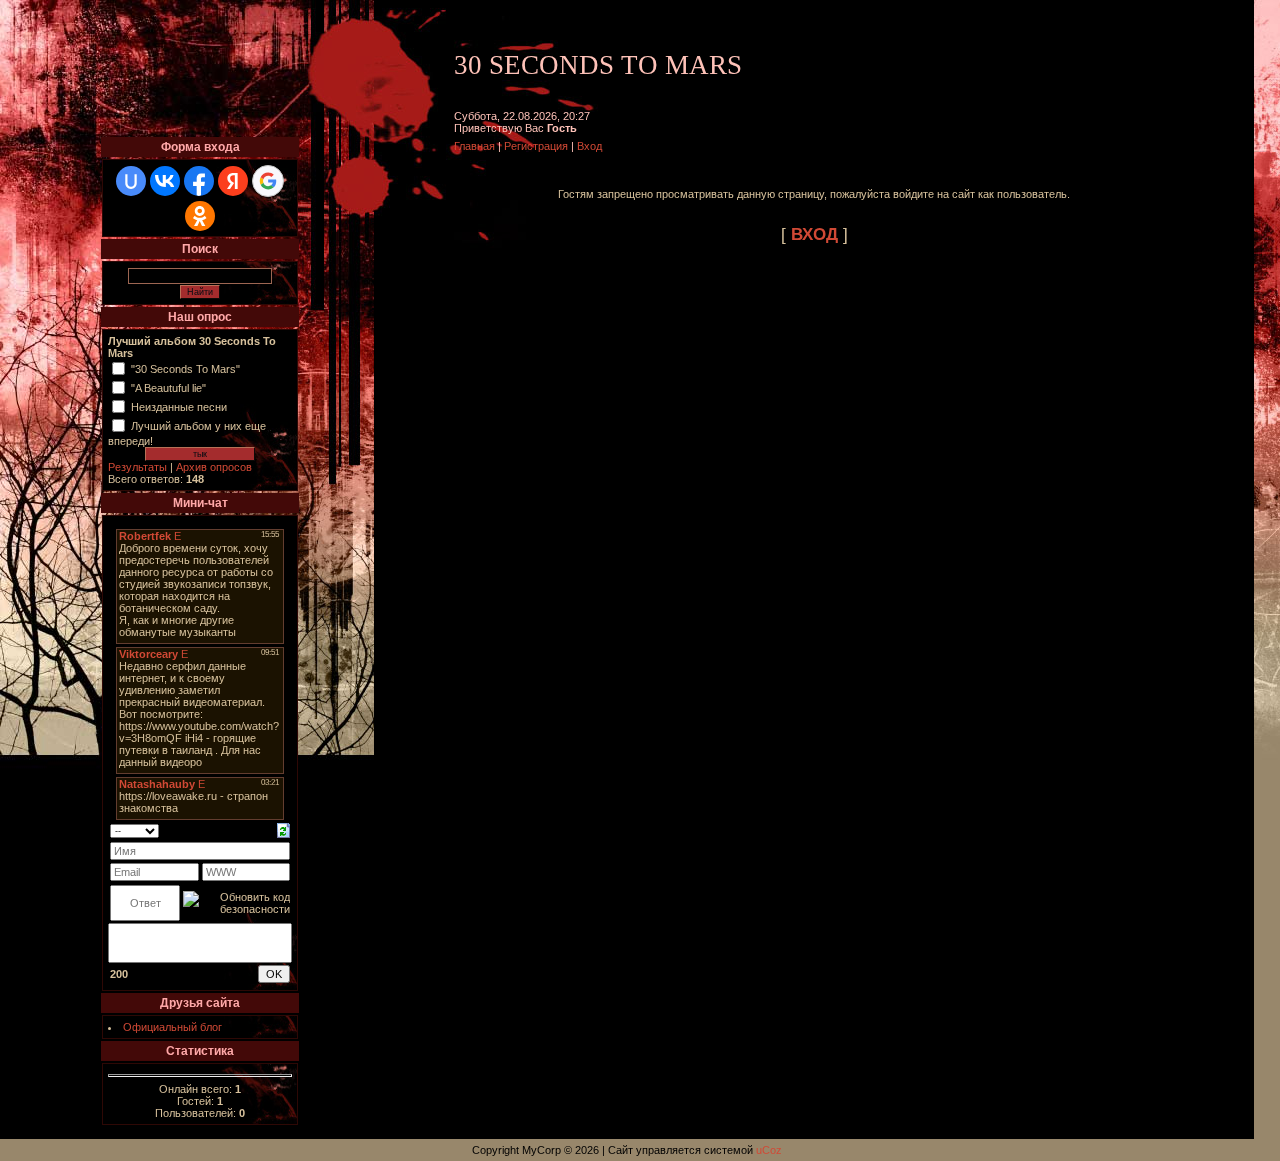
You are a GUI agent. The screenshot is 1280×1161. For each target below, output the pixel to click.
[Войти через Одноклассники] (200, 216)
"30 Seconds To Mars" (185, 369)
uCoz (769, 1150)
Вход (589, 146)
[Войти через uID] (131, 181)
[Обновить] (283, 829)
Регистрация (536, 146)
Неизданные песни (179, 407)
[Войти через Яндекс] (233, 181)
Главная (474, 146)
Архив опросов (214, 467)
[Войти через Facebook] (199, 181)
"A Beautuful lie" (168, 388)
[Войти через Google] (268, 181)
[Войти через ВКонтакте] (165, 181)
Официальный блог (172, 1027)
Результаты (137, 467)
